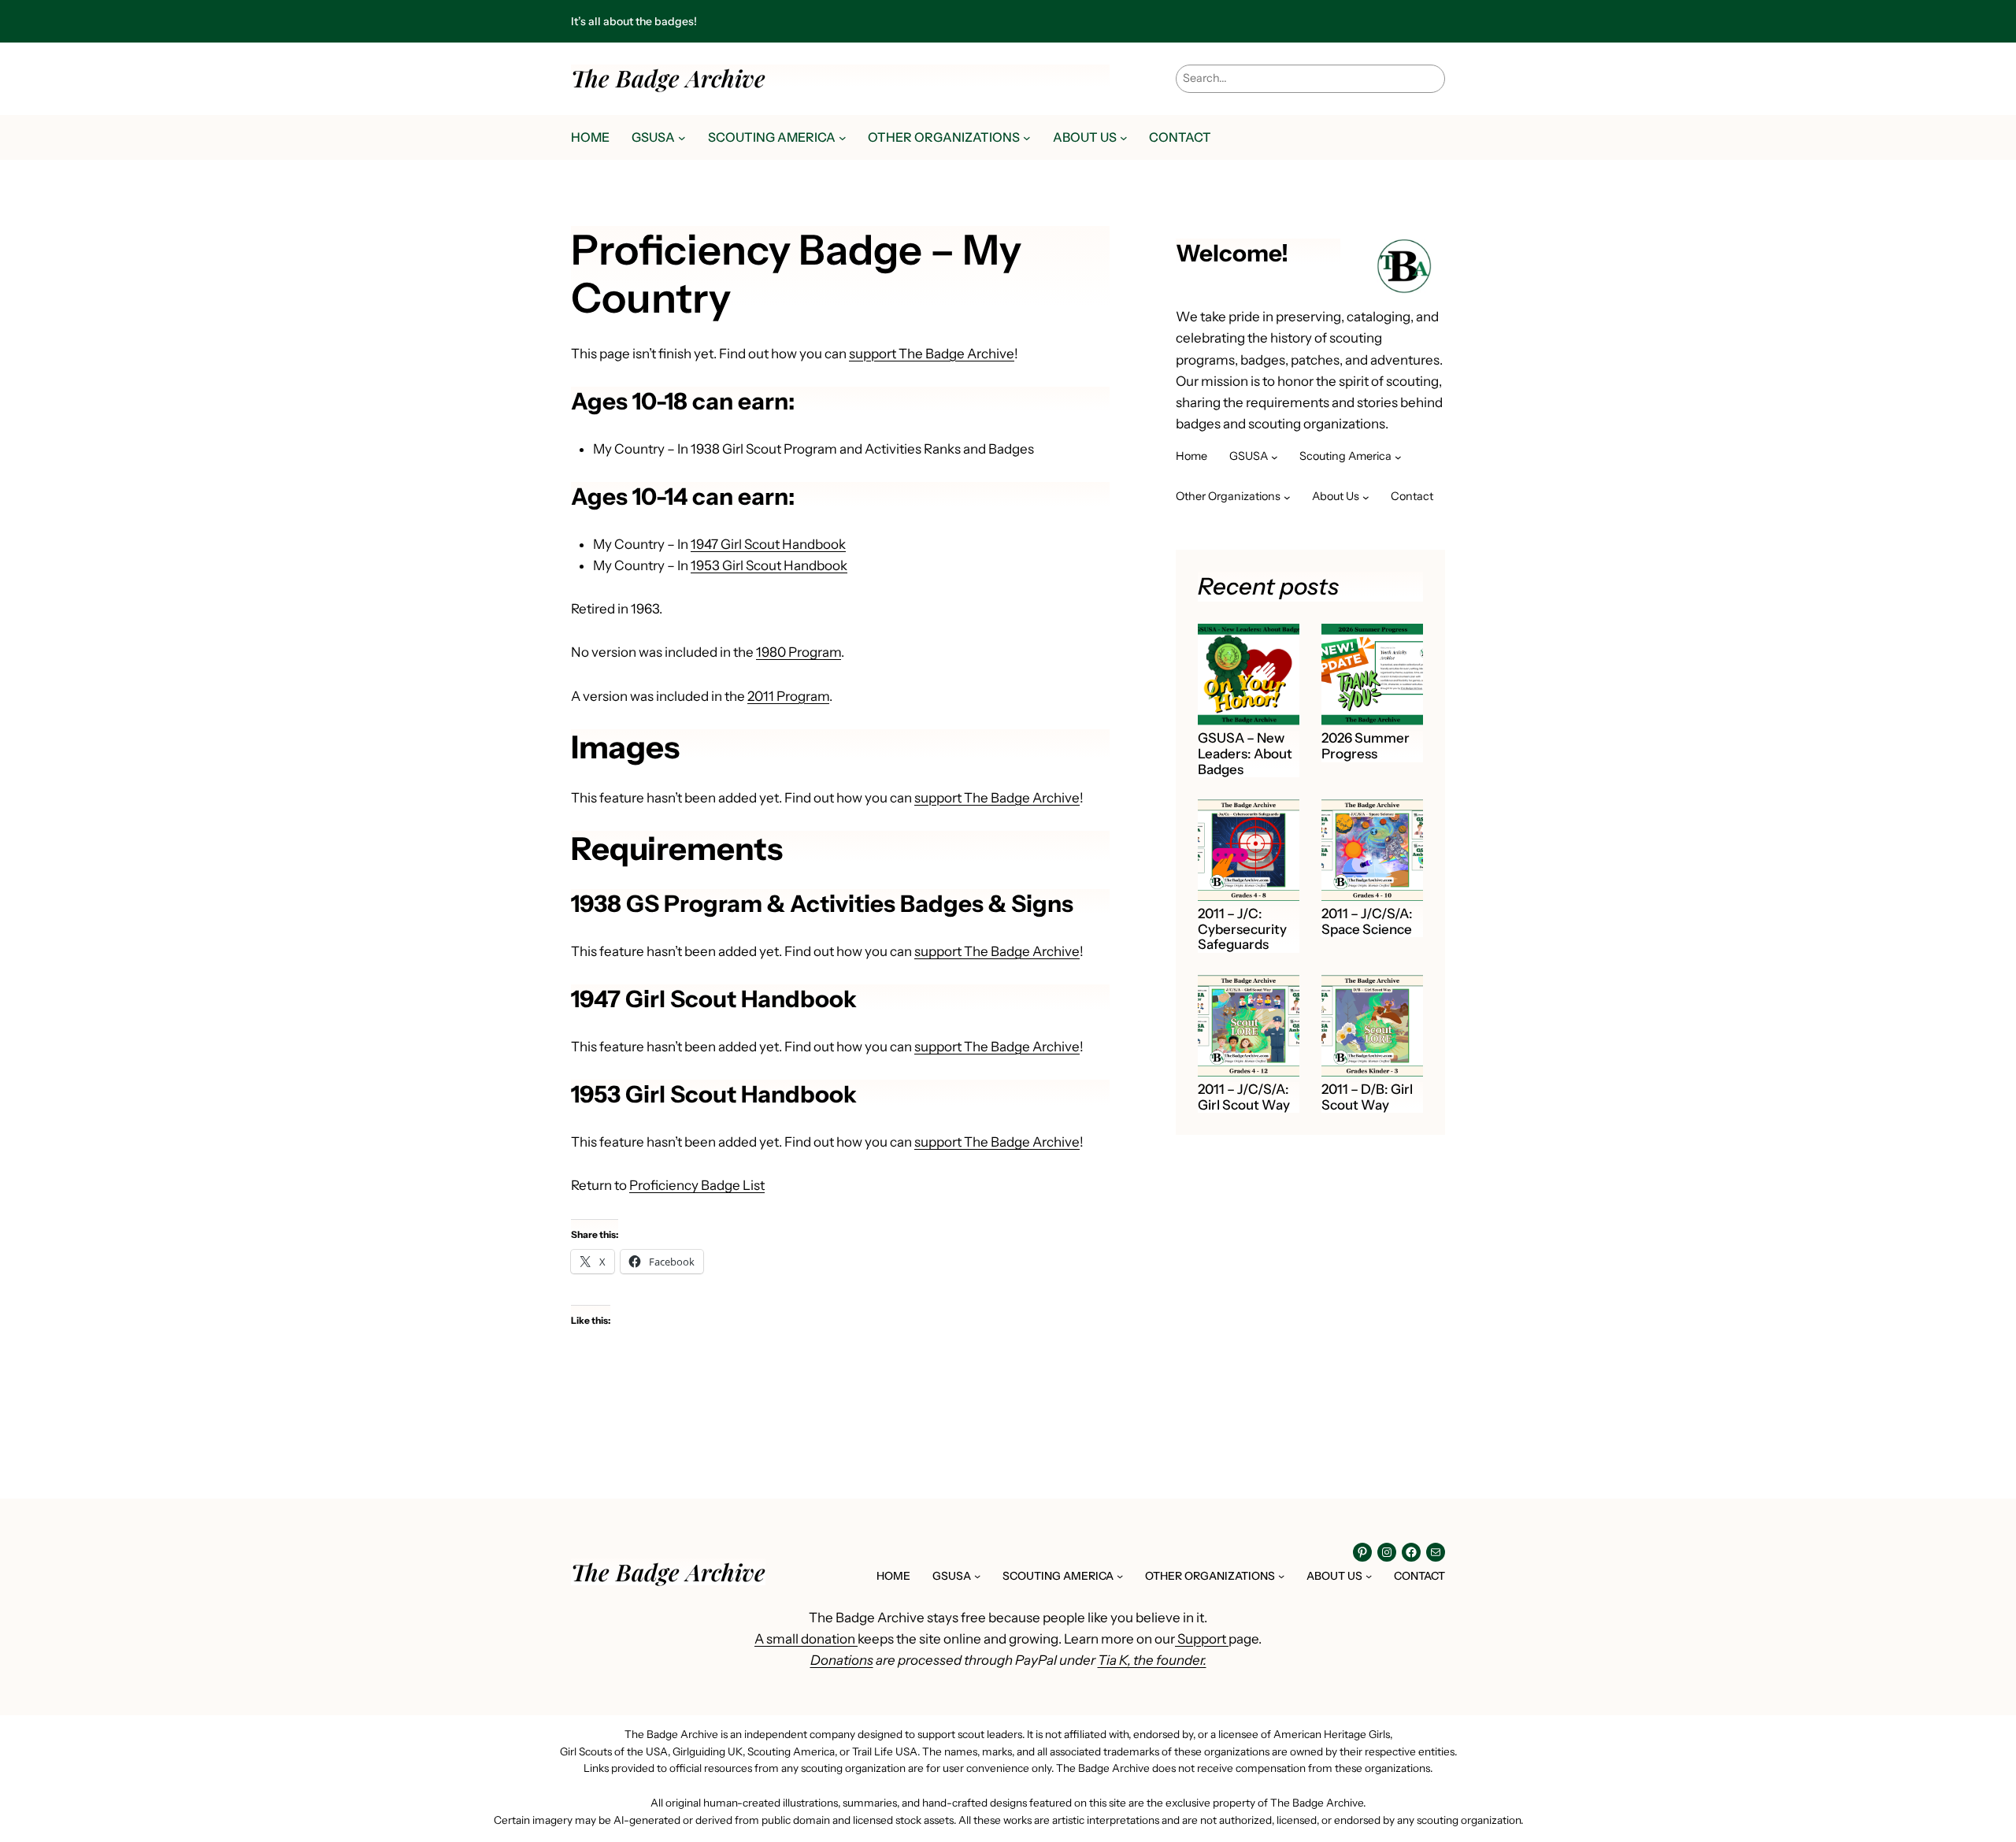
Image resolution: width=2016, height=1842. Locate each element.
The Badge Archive (668, 78)
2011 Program (788, 696)
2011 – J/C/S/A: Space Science (1367, 922)
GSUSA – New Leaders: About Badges (1245, 754)
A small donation (806, 1639)
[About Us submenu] (1124, 138)
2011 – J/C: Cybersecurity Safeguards (1242, 929)
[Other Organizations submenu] (1027, 138)
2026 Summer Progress (1366, 746)
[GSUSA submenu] (682, 138)
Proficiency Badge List (697, 1185)
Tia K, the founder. (1152, 1660)
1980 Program (799, 652)
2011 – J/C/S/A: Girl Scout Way (1244, 1097)
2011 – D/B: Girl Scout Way (1367, 1097)
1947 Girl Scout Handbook (768, 544)
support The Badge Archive (932, 354)
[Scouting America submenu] (843, 138)
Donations (842, 1660)
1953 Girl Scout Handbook (769, 565)
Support (1202, 1639)
